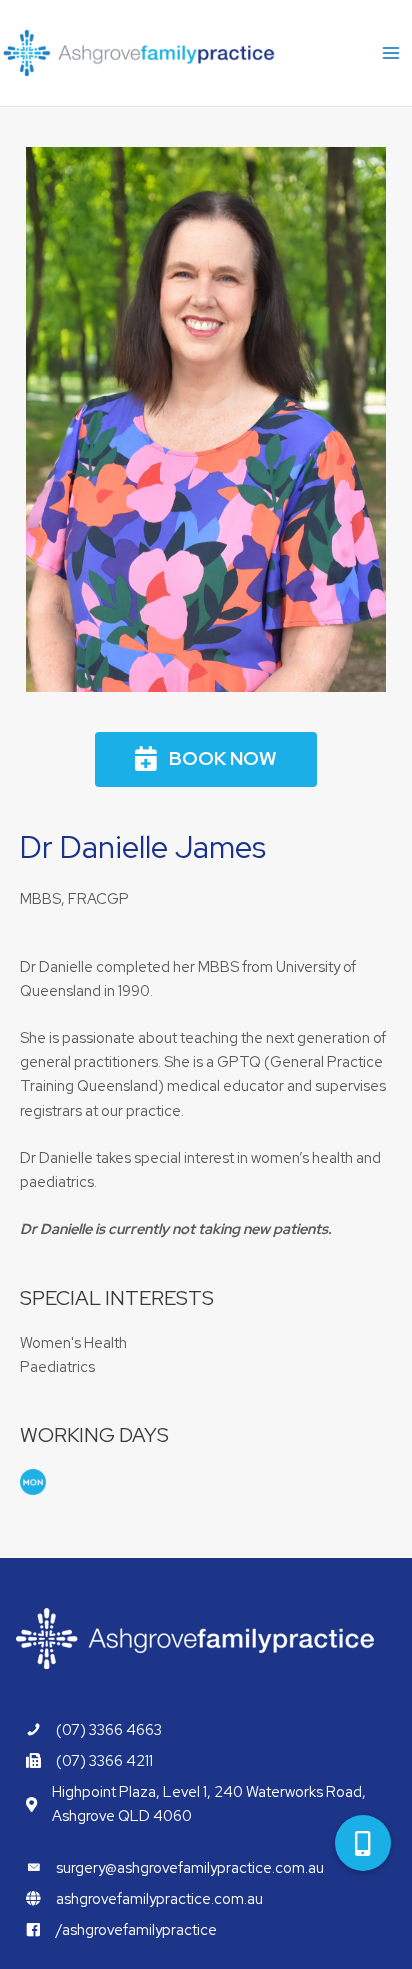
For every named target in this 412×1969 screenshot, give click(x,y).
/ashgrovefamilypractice (136, 1929)
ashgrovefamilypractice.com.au (159, 1898)
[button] (206, 759)
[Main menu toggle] (391, 53)
